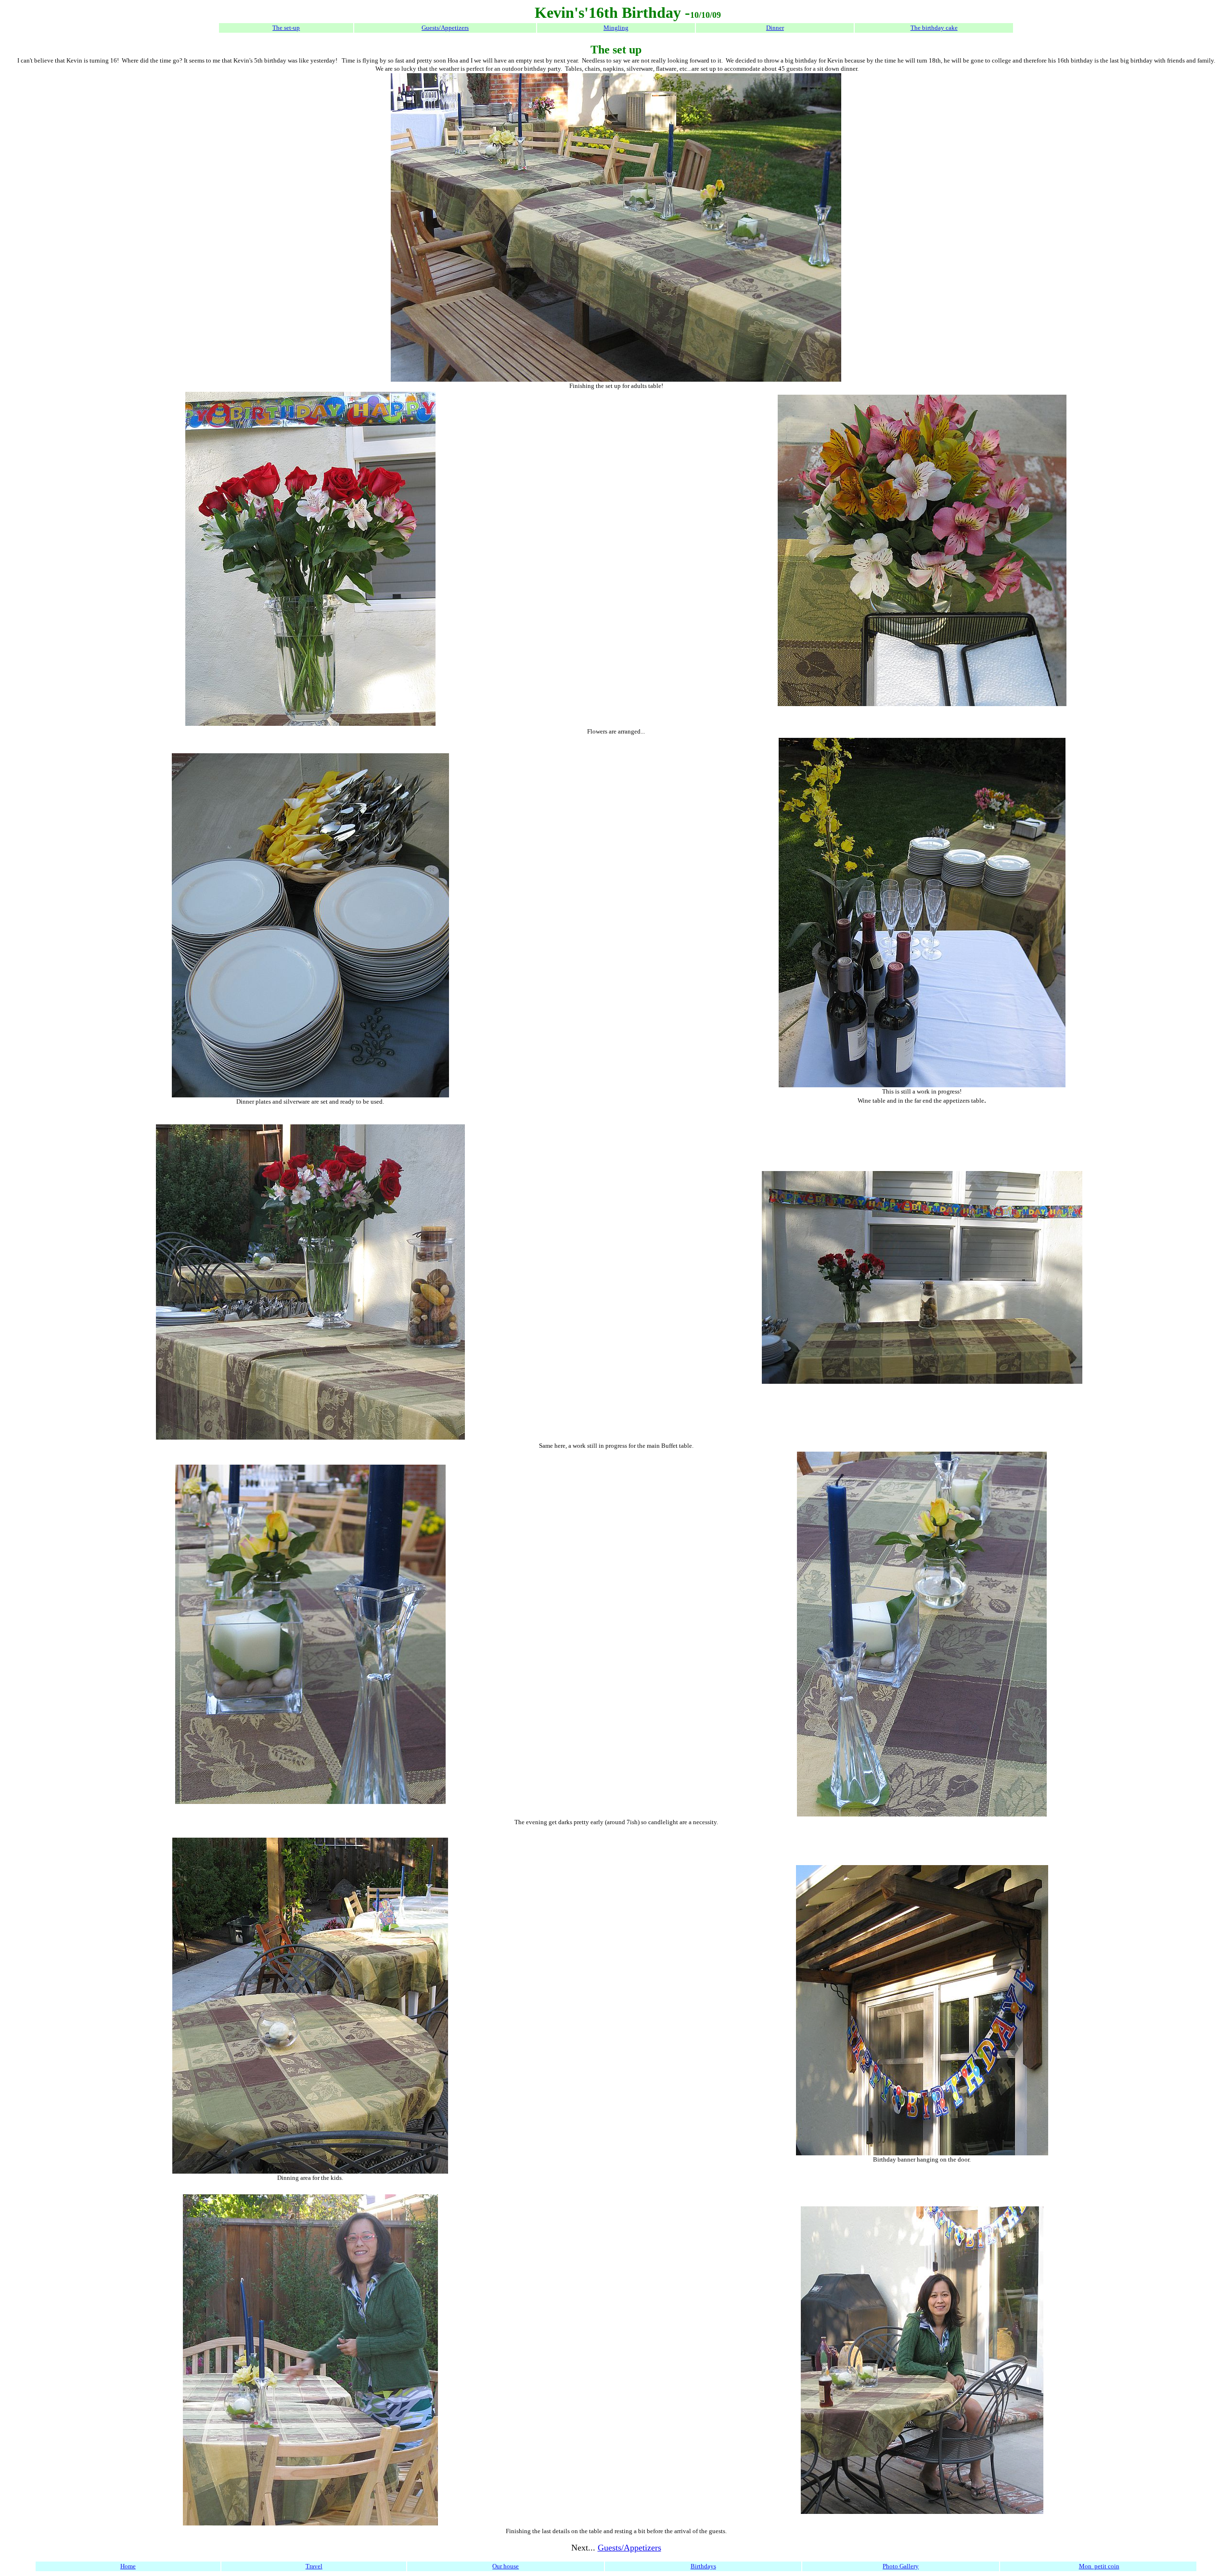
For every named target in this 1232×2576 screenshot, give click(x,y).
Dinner (775, 28)
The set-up (286, 28)
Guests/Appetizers (445, 28)
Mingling (616, 28)
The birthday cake (934, 28)
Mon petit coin (1099, 2566)
